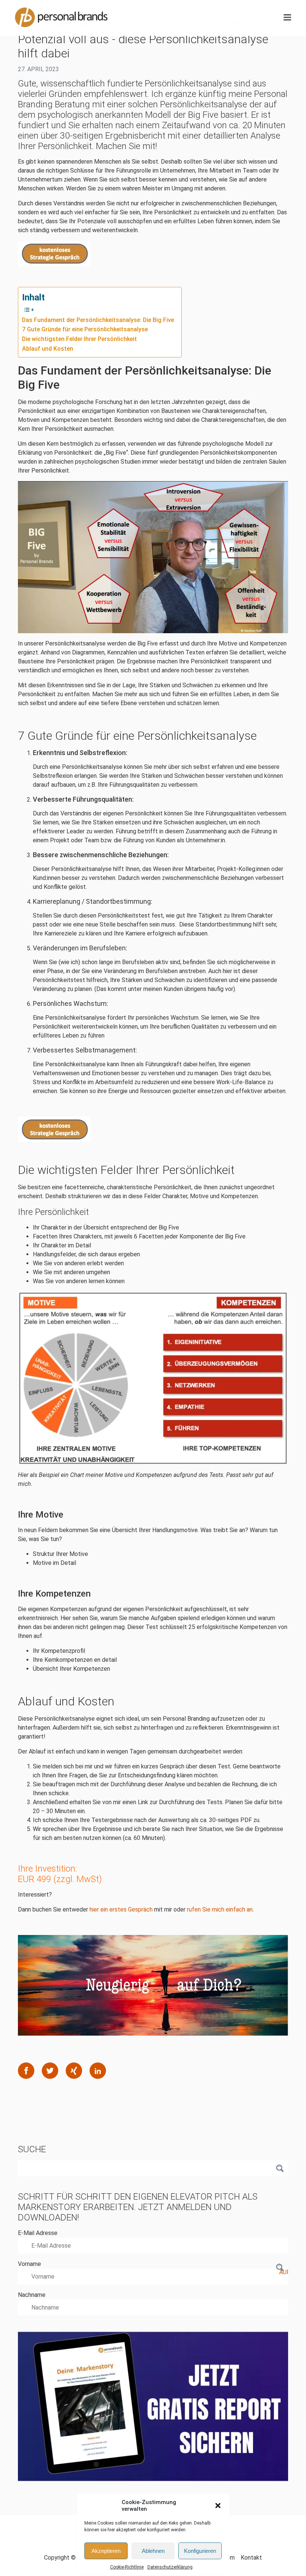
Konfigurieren (200, 2551)
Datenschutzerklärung (170, 2567)
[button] (218, 2506)
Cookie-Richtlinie (127, 2567)
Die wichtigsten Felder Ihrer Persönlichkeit (79, 339)
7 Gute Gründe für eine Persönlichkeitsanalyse (85, 329)
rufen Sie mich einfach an (220, 1909)
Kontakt (251, 2558)
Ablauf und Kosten (48, 349)
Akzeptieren (106, 2551)
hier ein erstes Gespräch (121, 1909)
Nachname (32, 2295)
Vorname (29, 2264)
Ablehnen (153, 2551)
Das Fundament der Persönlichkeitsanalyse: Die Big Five (98, 320)
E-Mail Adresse (38, 2233)
